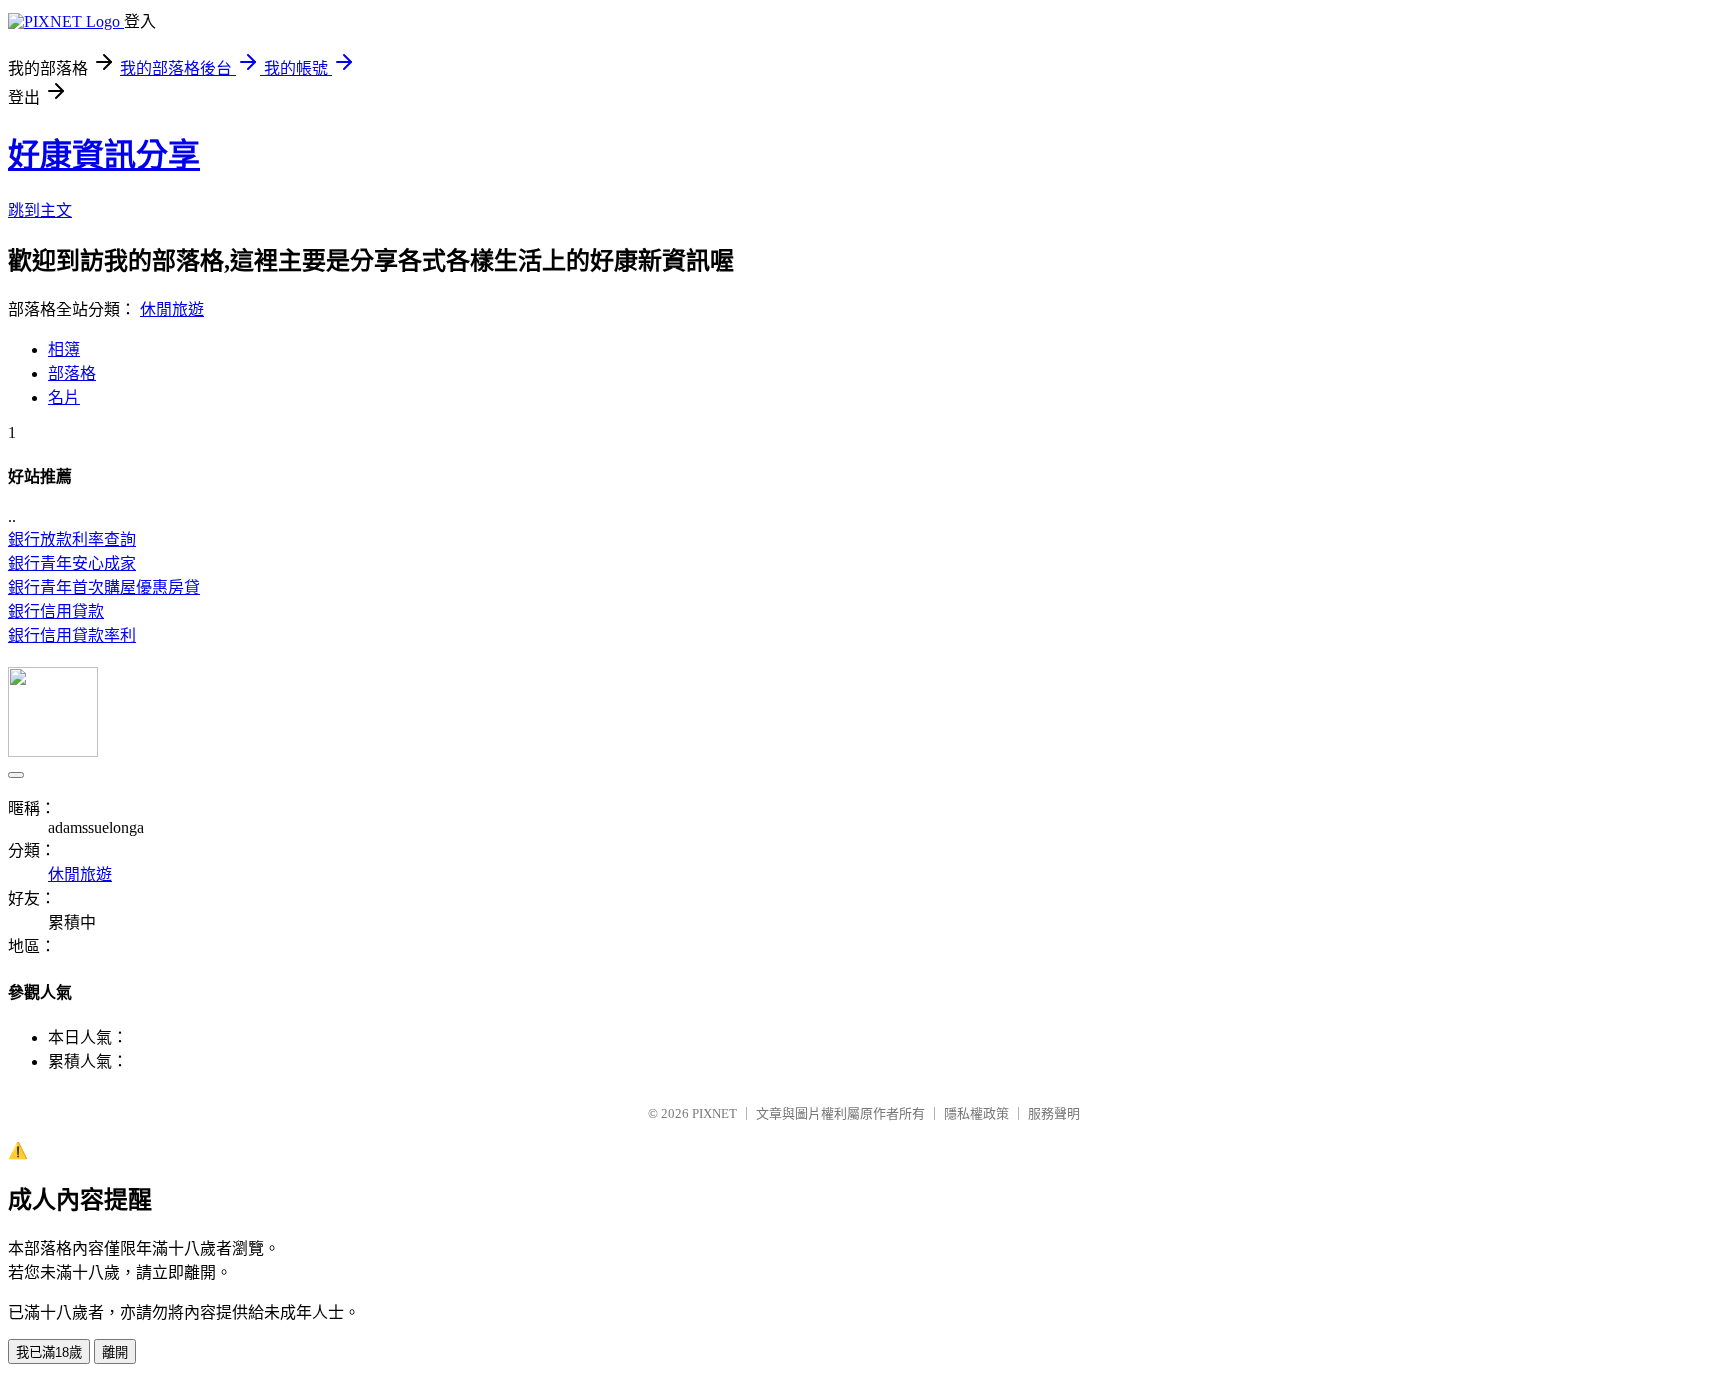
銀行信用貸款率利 (72, 635)
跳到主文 (40, 210)
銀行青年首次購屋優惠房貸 (104, 587)
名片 (64, 397)
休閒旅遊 (172, 309)
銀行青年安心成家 (72, 563)
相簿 (64, 349)
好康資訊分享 (104, 155)
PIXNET (714, 1113)
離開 (115, 1352)
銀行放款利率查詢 (72, 539)
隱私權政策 (976, 1113)
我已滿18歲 (49, 1352)
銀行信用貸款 (56, 611)
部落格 (72, 373)
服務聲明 (1054, 1113)
